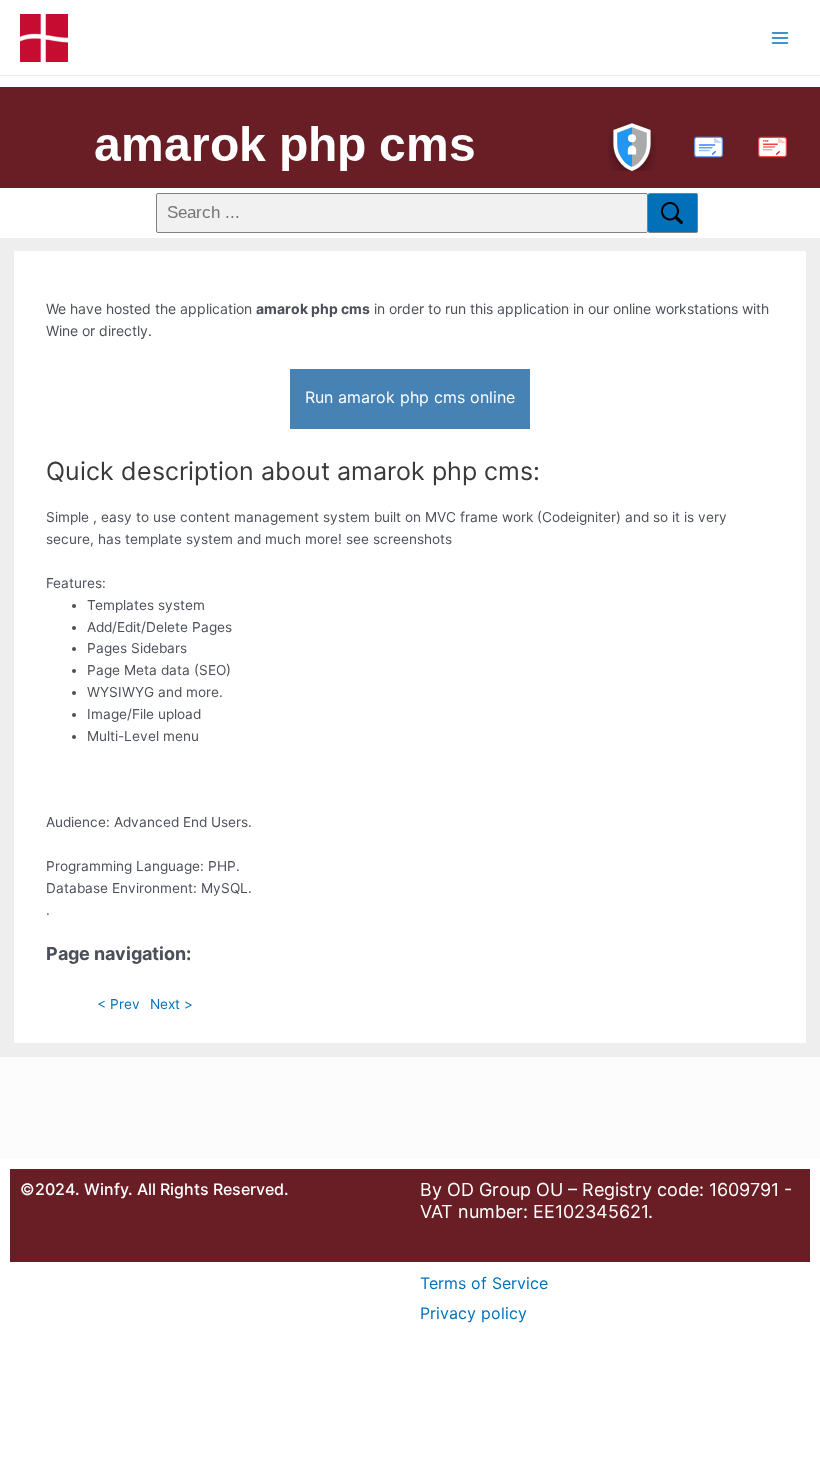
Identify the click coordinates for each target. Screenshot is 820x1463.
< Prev (118, 1004)
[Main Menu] (780, 37)
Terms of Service (484, 1283)
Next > (171, 1004)
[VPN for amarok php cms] (632, 144)
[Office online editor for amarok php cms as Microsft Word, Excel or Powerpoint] (704, 144)
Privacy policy (473, 1313)
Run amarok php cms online (410, 397)
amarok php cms (285, 144)
